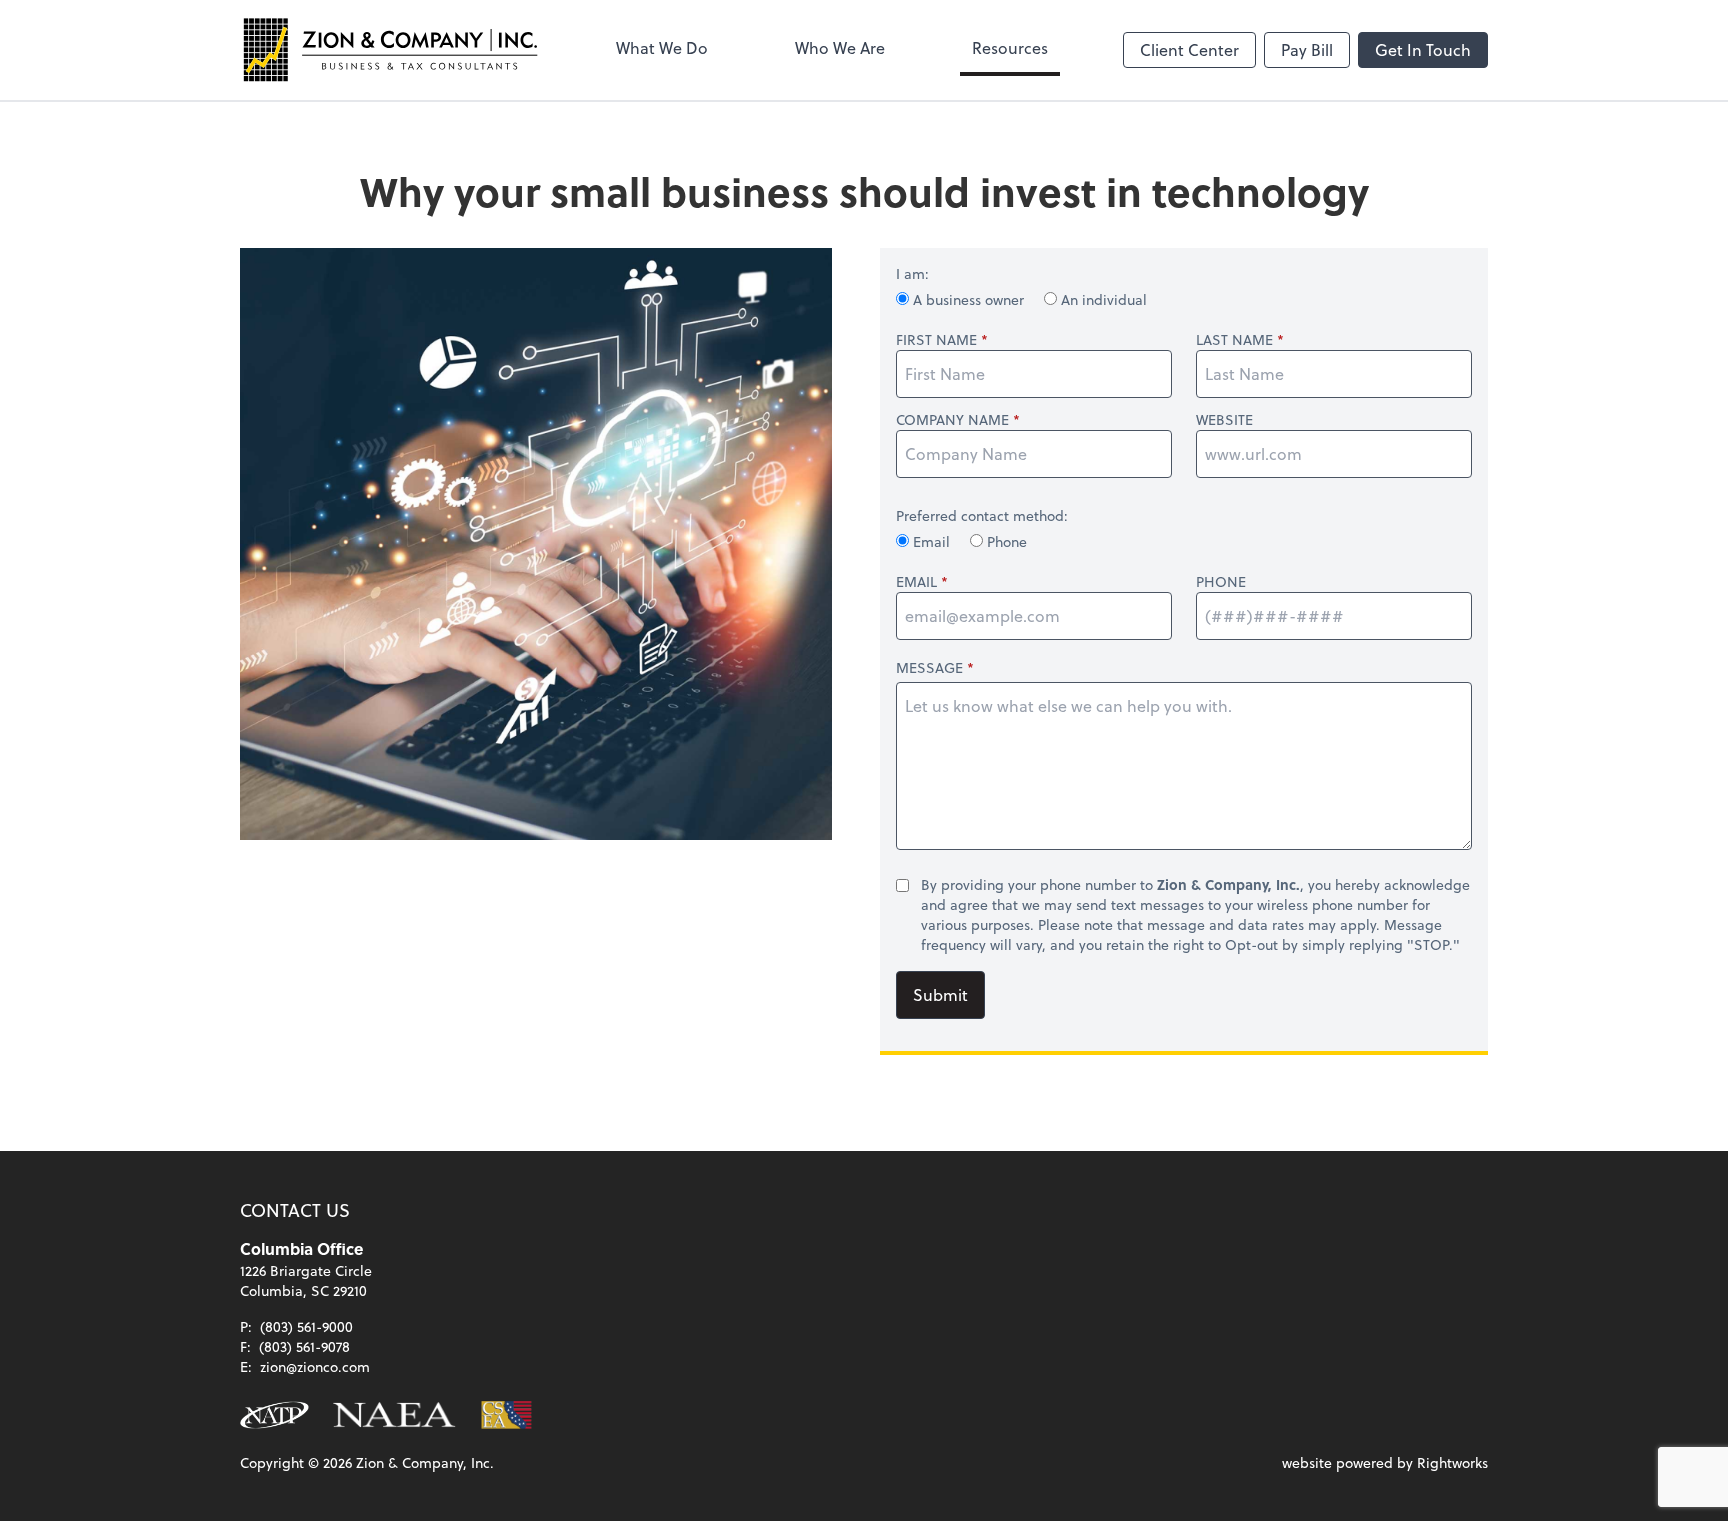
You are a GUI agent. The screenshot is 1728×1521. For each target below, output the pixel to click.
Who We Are (840, 47)
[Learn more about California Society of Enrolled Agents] (507, 1415)
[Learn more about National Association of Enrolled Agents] (395, 1415)
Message (929, 667)
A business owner (968, 299)
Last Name (1234, 340)
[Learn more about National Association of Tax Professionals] (274, 1415)
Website (1224, 420)
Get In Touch (1423, 49)
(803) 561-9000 (306, 1326)
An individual (1102, 299)
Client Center (1189, 49)
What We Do (662, 47)
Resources (1010, 47)
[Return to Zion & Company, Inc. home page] (390, 50)
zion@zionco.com (315, 1366)
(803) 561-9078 (304, 1346)
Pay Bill (1307, 49)
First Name (936, 340)
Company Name (952, 420)
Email (931, 541)
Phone (1005, 541)
